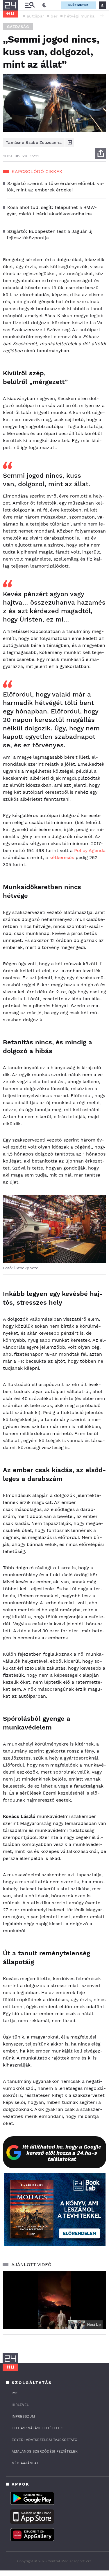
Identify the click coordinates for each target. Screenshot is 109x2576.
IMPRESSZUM (23, 2416)
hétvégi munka (79, 16)
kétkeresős (62, 857)
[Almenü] (30, 5)
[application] (54, 2300)
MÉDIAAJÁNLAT (25, 2463)
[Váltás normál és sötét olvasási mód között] (44, 5)
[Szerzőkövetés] (70, 142)
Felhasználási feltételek (37, 2428)
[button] (102, 16)
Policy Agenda (90, 850)
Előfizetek (78, 5)
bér (54, 16)
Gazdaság (18, 27)
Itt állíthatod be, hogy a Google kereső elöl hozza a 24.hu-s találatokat (61, 2153)
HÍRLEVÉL (20, 2405)
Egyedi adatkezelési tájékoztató (44, 2440)
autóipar (35, 16)
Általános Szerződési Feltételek (45, 2451)
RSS (15, 2393)
